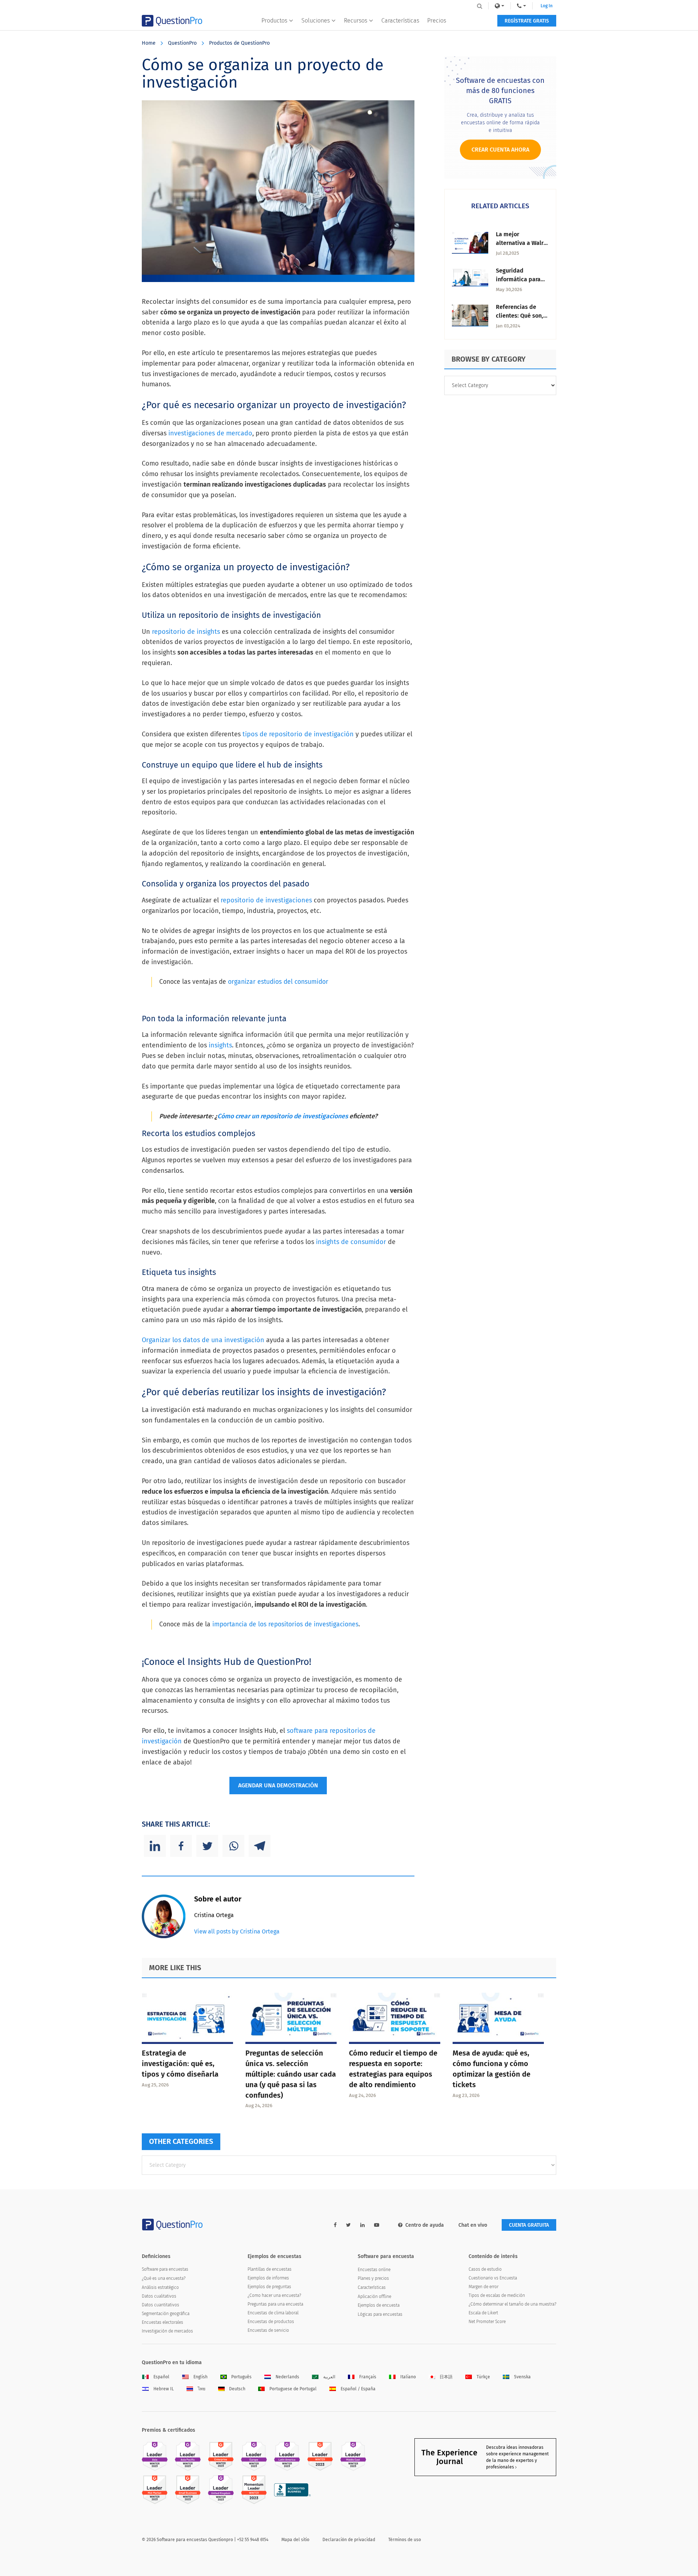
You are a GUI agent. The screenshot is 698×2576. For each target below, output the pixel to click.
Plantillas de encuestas (270, 2269)
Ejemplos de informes (268, 2278)
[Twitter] (207, 1846)
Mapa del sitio (295, 2540)
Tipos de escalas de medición (497, 2295)
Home (149, 43)
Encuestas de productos (271, 2322)
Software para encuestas (165, 2269)
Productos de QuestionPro (239, 43)
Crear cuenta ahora (500, 150)
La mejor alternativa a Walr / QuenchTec (522, 243)
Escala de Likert (483, 2313)
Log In (547, 6)
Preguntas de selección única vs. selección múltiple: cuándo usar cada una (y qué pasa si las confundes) (291, 2074)
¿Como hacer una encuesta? (274, 2295)
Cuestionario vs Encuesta (493, 2278)
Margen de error (484, 2287)
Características (400, 21)
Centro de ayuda (425, 2225)
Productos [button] (274, 21)
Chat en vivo (473, 2225)
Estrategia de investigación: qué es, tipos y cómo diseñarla (180, 2064)
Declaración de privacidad (349, 2540)
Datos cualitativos (159, 2296)
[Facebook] (181, 1846)
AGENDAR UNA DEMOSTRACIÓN (278, 1785)
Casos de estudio (485, 2269)
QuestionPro (182, 43)
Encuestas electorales (163, 2322)
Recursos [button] (356, 21)
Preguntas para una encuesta (275, 2304)
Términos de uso (405, 2540)
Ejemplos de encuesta (379, 2305)
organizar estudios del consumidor (278, 982)
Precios (437, 21)
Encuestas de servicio (268, 2330)
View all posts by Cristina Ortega (237, 1931)
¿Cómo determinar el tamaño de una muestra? (512, 2304)
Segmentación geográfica (166, 2314)
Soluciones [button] (316, 21)
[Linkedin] (155, 1846)
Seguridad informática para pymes (518, 279)
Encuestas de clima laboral (273, 2313)
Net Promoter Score (487, 2322)
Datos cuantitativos (161, 2305)
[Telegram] (260, 1846)
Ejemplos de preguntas (269, 2287)
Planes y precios (373, 2278)
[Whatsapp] (233, 1846)
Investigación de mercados (167, 2331)
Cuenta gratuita (529, 2225)
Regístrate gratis (527, 21)
